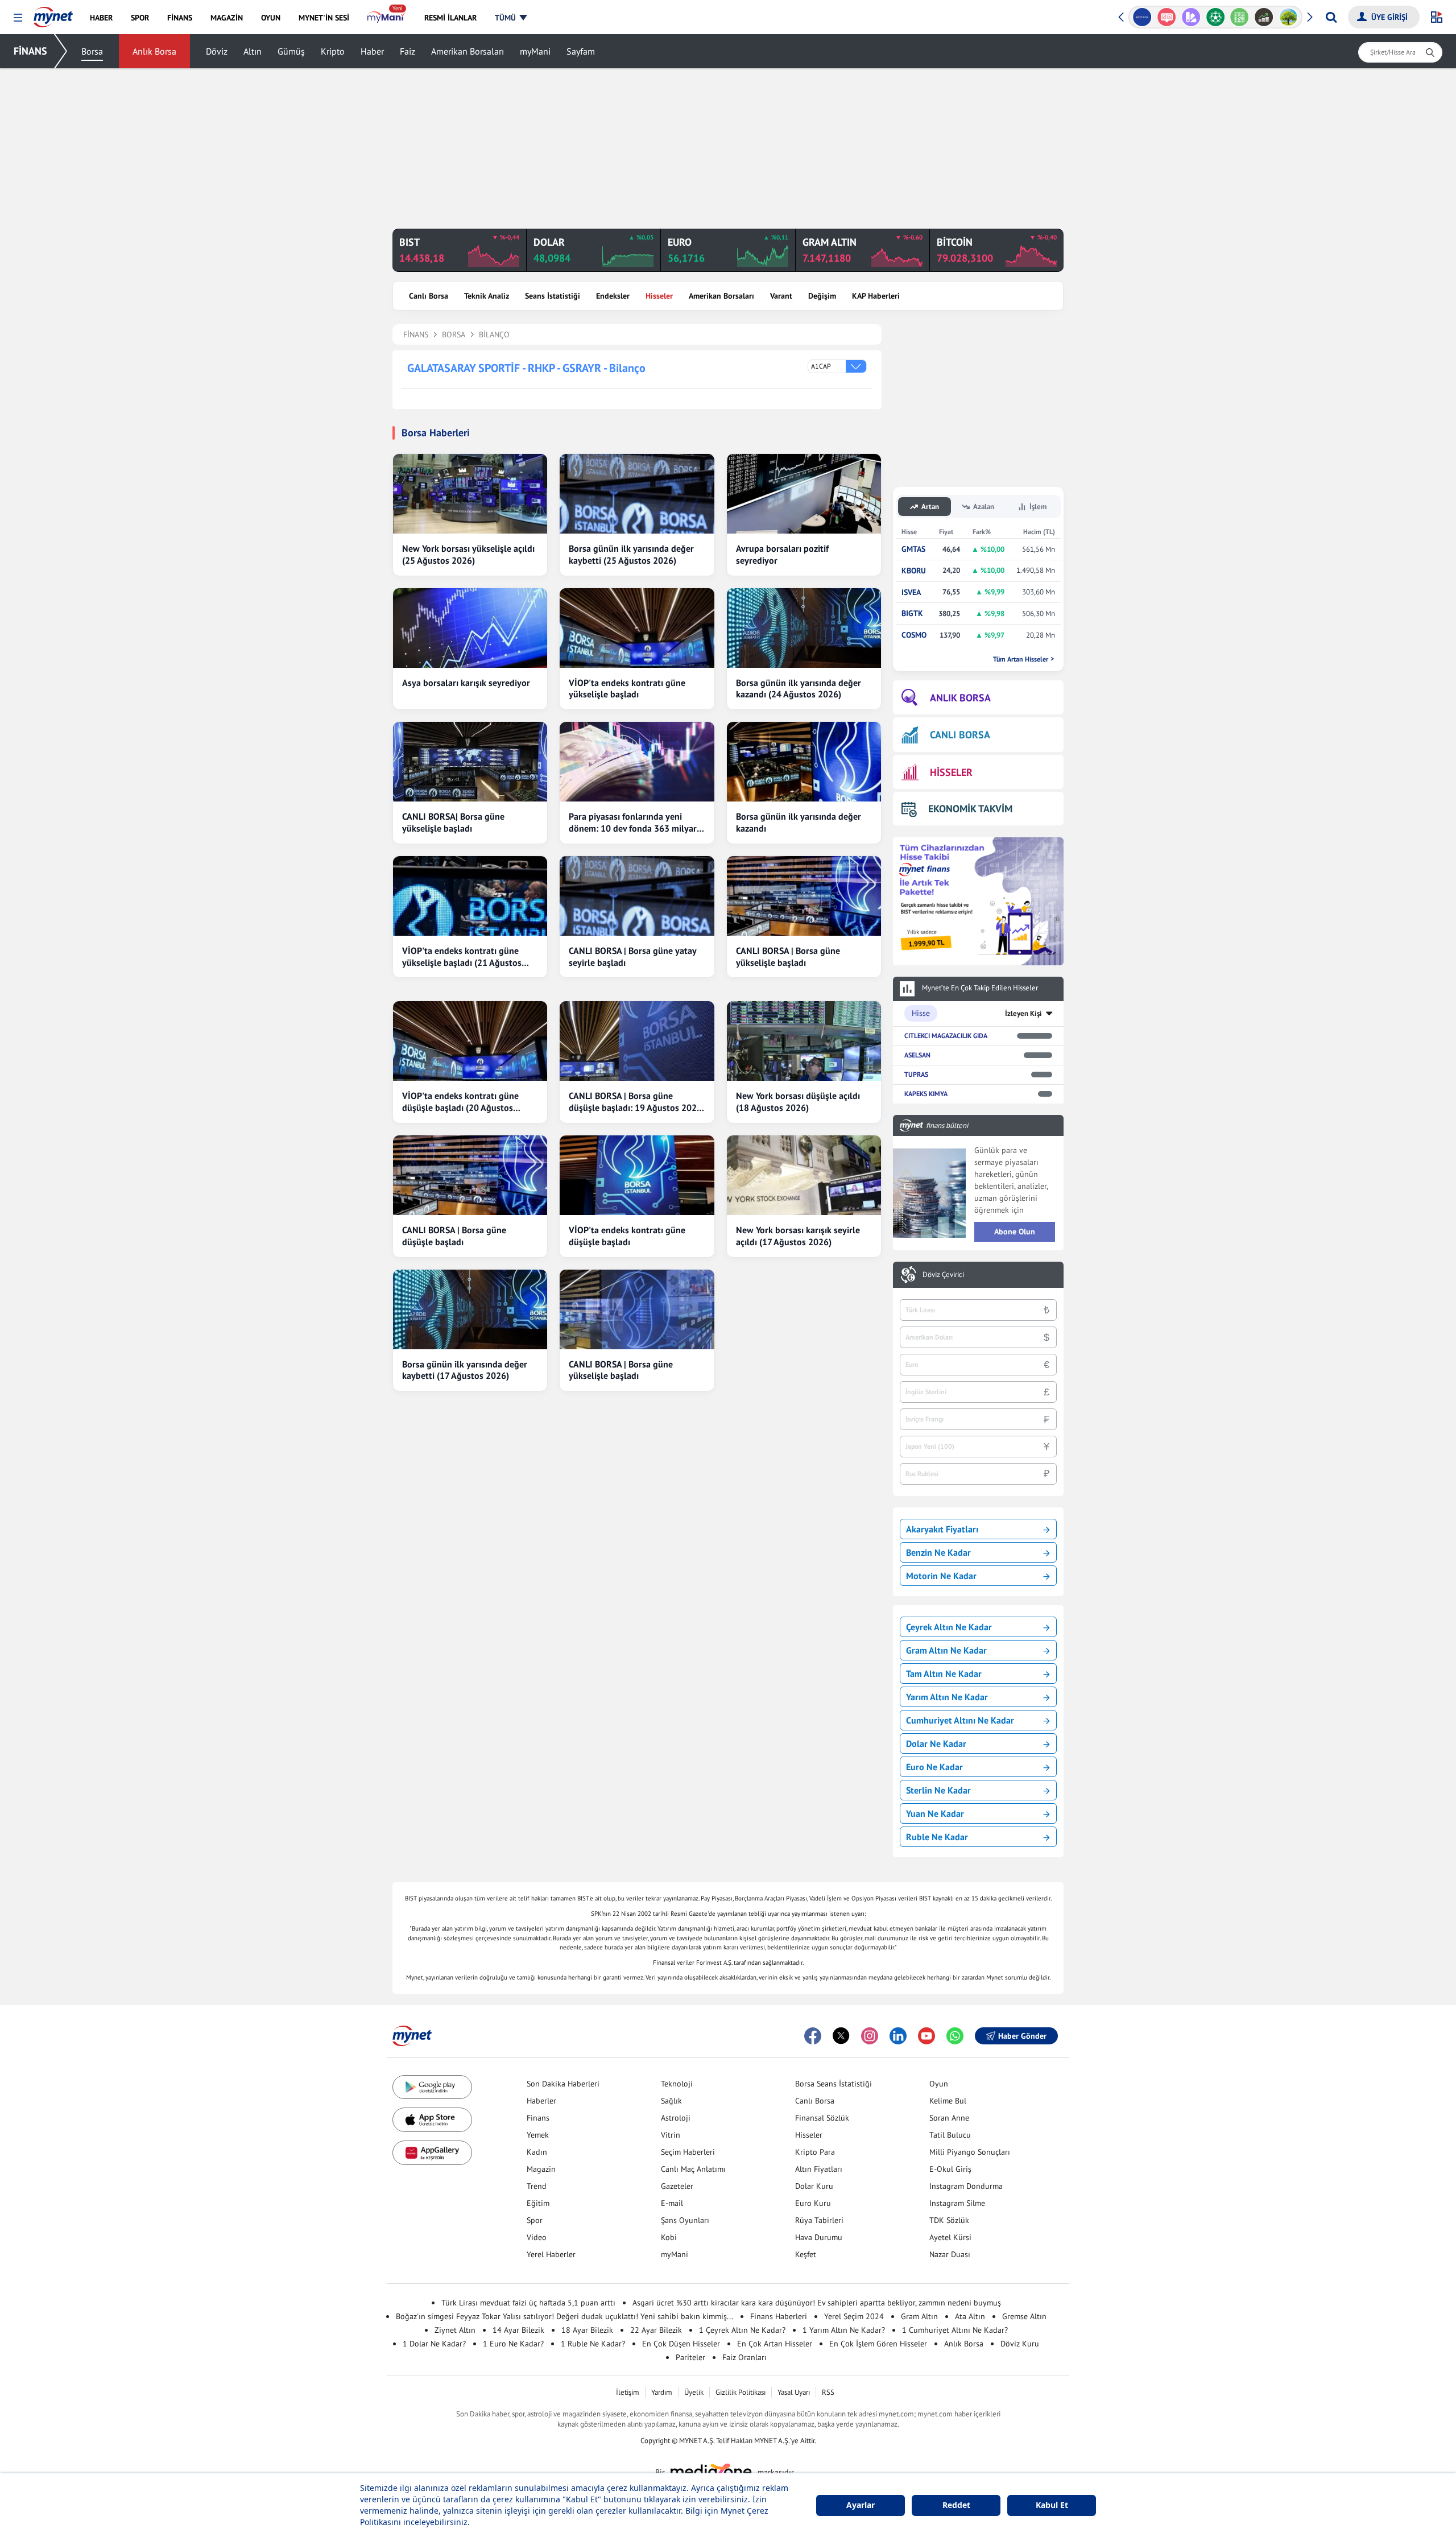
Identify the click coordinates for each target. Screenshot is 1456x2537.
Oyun (939, 2084)
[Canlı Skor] (1215, 17)
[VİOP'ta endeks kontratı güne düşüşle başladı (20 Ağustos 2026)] (470, 1041)
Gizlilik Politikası (741, 2392)
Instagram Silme (957, 2203)
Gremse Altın (1024, 2316)
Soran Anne (949, 2118)
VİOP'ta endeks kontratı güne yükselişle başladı (627, 689)
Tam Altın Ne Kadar (944, 1674)
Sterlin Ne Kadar (938, 1790)
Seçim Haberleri (688, 2152)
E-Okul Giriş (950, 2169)
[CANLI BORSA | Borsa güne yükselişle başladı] (804, 896)
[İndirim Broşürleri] (1191, 17)
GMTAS (913, 549)
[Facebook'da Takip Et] (813, 2036)
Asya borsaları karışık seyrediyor (466, 683)
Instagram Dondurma (966, 2186)
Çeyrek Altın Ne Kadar (949, 1627)
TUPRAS (916, 1074)
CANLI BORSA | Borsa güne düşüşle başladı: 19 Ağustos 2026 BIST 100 (635, 1102)
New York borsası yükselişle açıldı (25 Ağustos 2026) (468, 554)
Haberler (541, 2101)
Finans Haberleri (779, 2316)
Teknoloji (677, 2084)
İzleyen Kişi (1023, 1013)
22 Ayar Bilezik (656, 2330)
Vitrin (671, 2135)
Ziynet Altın (455, 2330)
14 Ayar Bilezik (518, 2330)
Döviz (217, 51)
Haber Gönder (1022, 2036)
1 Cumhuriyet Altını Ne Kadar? (955, 2330)
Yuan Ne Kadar (935, 1813)
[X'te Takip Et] (841, 2036)
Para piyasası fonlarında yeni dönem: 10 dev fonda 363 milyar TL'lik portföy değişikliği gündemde (633, 823)
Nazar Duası (950, 2254)
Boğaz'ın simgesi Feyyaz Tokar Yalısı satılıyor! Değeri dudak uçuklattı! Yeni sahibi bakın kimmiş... (564, 2316)
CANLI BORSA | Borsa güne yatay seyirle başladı (632, 956)
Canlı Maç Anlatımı (693, 2169)
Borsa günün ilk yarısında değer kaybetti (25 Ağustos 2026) (631, 554)
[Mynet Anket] (1167, 17)
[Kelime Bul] (1240, 17)
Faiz (408, 51)
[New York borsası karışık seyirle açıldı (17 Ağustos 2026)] (804, 1175)
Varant (781, 296)
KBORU (914, 571)
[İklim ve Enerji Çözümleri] (1289, 17)
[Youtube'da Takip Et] (926, 2036)
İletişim (628, 2392)
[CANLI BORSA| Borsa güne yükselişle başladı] (470, 762)
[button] (18, 18)
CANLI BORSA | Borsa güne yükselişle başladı (788, 956)
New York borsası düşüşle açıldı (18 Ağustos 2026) (798, 1102)
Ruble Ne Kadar (937, 1837)
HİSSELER (951, 772)
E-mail (672, 2203)
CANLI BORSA (960, 735)
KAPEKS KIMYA (926, 1094)
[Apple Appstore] (432, 2120)
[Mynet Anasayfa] (53, 14)
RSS (828, 2392)
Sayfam (581, 51)
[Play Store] (432, 2087)
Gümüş (291, 51)
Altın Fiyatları (819, 2169)
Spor (535, 2220)
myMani (535, 51)
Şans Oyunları (685, 2220)
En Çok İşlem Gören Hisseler (878, 2344)
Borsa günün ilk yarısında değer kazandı (799, 822)
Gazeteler (677, 2186)
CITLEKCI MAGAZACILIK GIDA (946, 1036)
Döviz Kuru (1020, 2344)
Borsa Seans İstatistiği (834, 2084)
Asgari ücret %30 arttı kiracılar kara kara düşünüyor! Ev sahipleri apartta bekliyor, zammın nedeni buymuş (817, 2303)
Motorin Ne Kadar (941, 1576)
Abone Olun (1015, 1232)
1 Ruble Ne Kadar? (593, 2344)
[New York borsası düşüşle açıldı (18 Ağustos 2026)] (804, 1041)
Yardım (662, 2392)
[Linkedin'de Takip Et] (898, 2036)
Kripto (333, 51)
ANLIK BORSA (960, 698)
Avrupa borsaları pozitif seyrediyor (782, 554)
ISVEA (911, 592)
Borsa (92, 51)
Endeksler (613, 296)
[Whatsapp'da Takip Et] (955, 2036)
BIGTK (912, 613)
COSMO (914, 635)
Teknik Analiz (487, 296)
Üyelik (694, 2392)
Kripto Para (815, 2152)
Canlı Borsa (429, 296)
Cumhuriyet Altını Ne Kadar (960, 1720)
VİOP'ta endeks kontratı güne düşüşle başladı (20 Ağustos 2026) (460, 1102)
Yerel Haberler (551, 2254)
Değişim (822, 296)
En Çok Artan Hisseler (775, 2344)
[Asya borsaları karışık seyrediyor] (470, 628)
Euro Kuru (813, 2203)
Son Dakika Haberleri (563, 2084)
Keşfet (806, 2254)
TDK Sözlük (949, 2220)
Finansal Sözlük (822, 2118)
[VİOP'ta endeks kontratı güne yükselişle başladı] (637, 628)
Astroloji (676, 2118)
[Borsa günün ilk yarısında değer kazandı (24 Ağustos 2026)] (804, 628)
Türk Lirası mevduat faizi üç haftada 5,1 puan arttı (528, 2303)
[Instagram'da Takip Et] (870, 2036)
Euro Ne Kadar (934, 1767)
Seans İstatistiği (553, 296)
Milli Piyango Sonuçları (970, 2152)
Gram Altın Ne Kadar (946, 1650)
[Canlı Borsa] (1264, 17)
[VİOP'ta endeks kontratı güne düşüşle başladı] (637, 1175)
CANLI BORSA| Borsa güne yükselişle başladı (453, 822)
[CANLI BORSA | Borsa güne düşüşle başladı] (470, 1175)
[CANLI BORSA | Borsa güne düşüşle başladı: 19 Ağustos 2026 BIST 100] (637, 1041)
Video (537, 2237)
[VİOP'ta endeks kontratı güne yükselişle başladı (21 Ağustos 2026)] (470, 896)
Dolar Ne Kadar (936, 1743)
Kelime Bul (948, 2101)
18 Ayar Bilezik (587, 2330)
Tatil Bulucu (950, 2135)
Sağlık (671, 2101)
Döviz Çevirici (943, 1275)
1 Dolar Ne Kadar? (434, 2344)
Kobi (669, 2237)
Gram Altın (919, 2316)
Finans (538, 2118)
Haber (372, 51)
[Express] (1142, 17)
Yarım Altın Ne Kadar (947, 1697)
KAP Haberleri (876, 296)
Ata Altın (970, 2316)
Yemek (538, 2135)
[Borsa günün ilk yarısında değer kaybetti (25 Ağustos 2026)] (637, 494)
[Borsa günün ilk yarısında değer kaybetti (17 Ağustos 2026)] (470, 1309)
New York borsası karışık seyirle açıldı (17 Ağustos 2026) (798, 1236)
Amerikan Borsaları (468, 51)
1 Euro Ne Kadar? (513, 2344)
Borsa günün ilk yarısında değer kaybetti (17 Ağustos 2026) (465, 1370)
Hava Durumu (819, 2237)
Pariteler (690, 2357)
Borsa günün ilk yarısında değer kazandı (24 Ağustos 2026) (799, 689)
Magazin (541, 2169)
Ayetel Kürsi (950, 2237)
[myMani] (386, 18)
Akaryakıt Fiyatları (942, 1529)
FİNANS (30, 51)
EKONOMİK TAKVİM (970, 809)
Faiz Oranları (744, 2357)
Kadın (537, 2152)
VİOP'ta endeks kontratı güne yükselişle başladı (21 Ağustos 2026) (462, 957)
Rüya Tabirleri (819, 2220)
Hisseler (659, 296)
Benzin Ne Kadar (938, 1552)
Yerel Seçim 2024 (854, 2316)
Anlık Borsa (154, 51)
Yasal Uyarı (794, 2392)
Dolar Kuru (814, 2186)
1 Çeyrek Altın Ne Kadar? (742, 2330)
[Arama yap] (1331, 17)
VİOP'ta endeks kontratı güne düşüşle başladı (627, 1236)
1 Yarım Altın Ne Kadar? (844, 2330)
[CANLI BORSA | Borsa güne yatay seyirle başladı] (637, 896)
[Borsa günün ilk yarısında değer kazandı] (804, 762)
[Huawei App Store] (432, 2153)
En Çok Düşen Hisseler (681, 2344)
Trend (537, 2186)
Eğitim (538, 2203)
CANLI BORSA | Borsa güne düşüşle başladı (454, 1236)
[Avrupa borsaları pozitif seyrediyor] (804, 494)
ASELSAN (917, 1055)
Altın (253, 51)
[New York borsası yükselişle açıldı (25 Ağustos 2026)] (470, 494)
